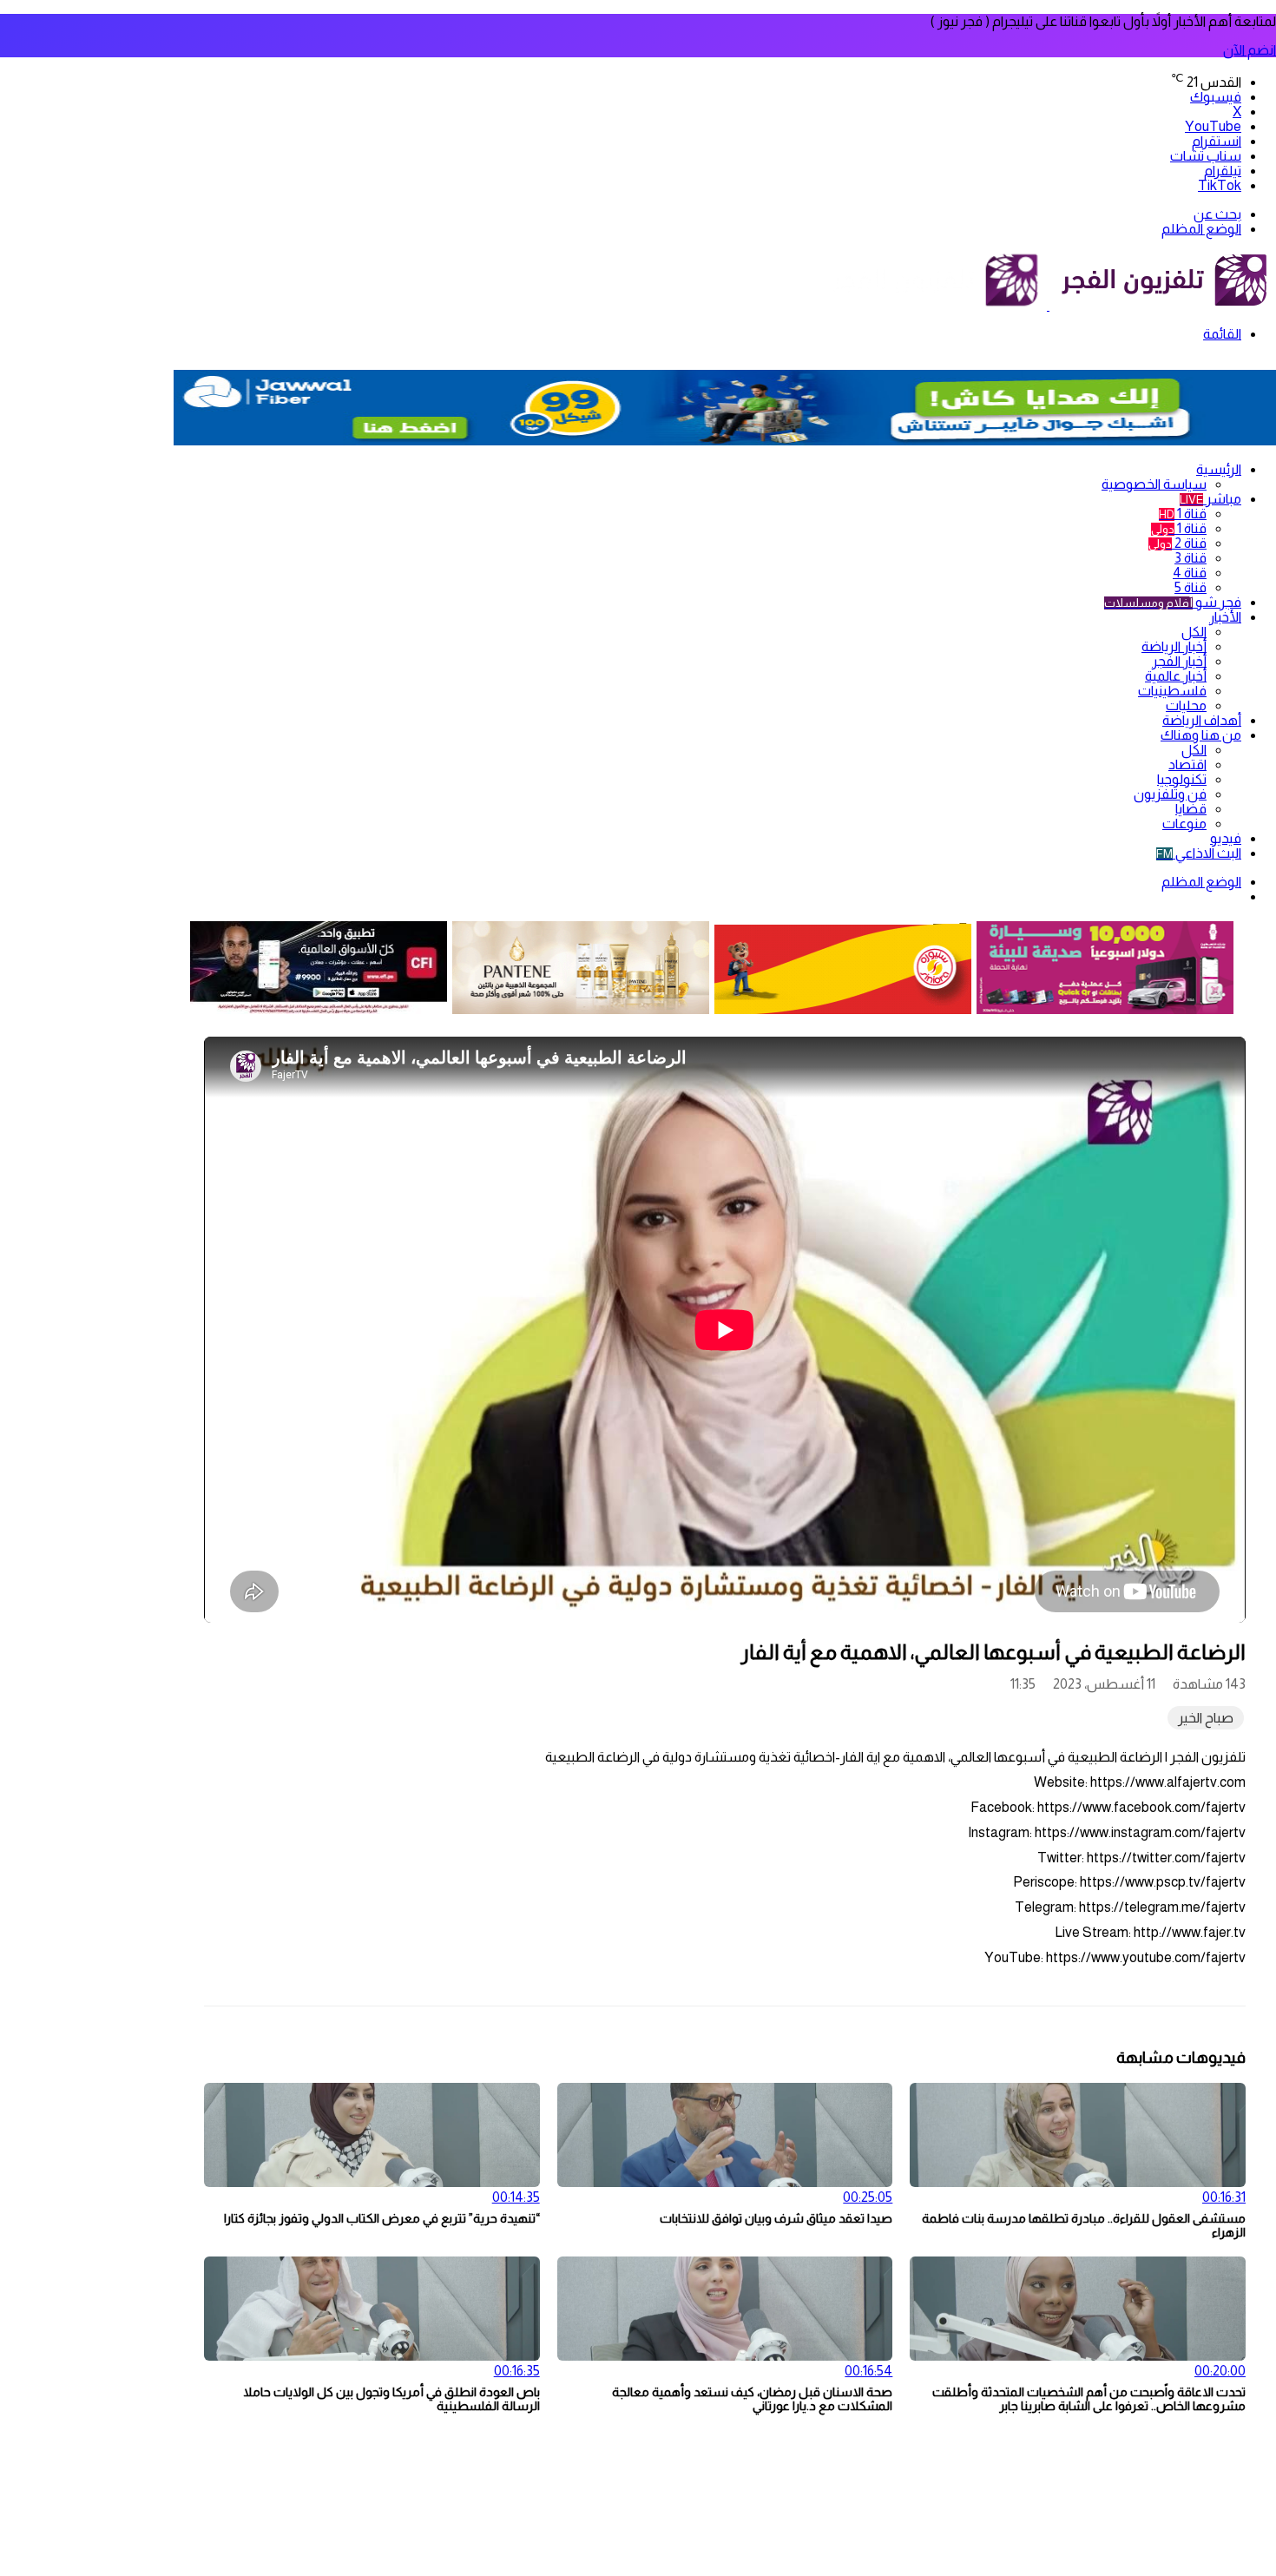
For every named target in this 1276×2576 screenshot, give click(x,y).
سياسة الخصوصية (1154, 484)
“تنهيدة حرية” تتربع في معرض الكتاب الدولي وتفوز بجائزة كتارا (382, 2218)
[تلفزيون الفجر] (1048, 305)
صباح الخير (1206, 1718)
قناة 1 (1183, 514)
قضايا (1191, 809)
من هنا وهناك (1201, 735)
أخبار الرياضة (1174, 646)
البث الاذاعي (1199, 853)
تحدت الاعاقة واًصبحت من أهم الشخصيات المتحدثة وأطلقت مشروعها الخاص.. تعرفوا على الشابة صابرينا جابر (1089, 2399)
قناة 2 (1177, 543)
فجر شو (1173, 602)
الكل (1194, 632)
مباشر (1210, 499)
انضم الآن (1250, 50)
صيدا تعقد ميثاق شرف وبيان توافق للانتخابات (776, 2218)
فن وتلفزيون (1170, 794)
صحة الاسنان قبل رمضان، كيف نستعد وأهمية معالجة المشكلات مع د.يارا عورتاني (752, 2399)
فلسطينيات (1172, 691)
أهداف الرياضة (1202, 720)
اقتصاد (1187, 764)
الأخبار (1225, 617)
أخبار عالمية (1176, 676)
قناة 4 (1190, 573)
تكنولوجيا (1182, 779)
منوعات (1184, 824)
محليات (1186, 705)
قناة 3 (1190, 558)
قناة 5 (1190, 587)
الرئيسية (1219, 469)
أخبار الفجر (1179, 661)
